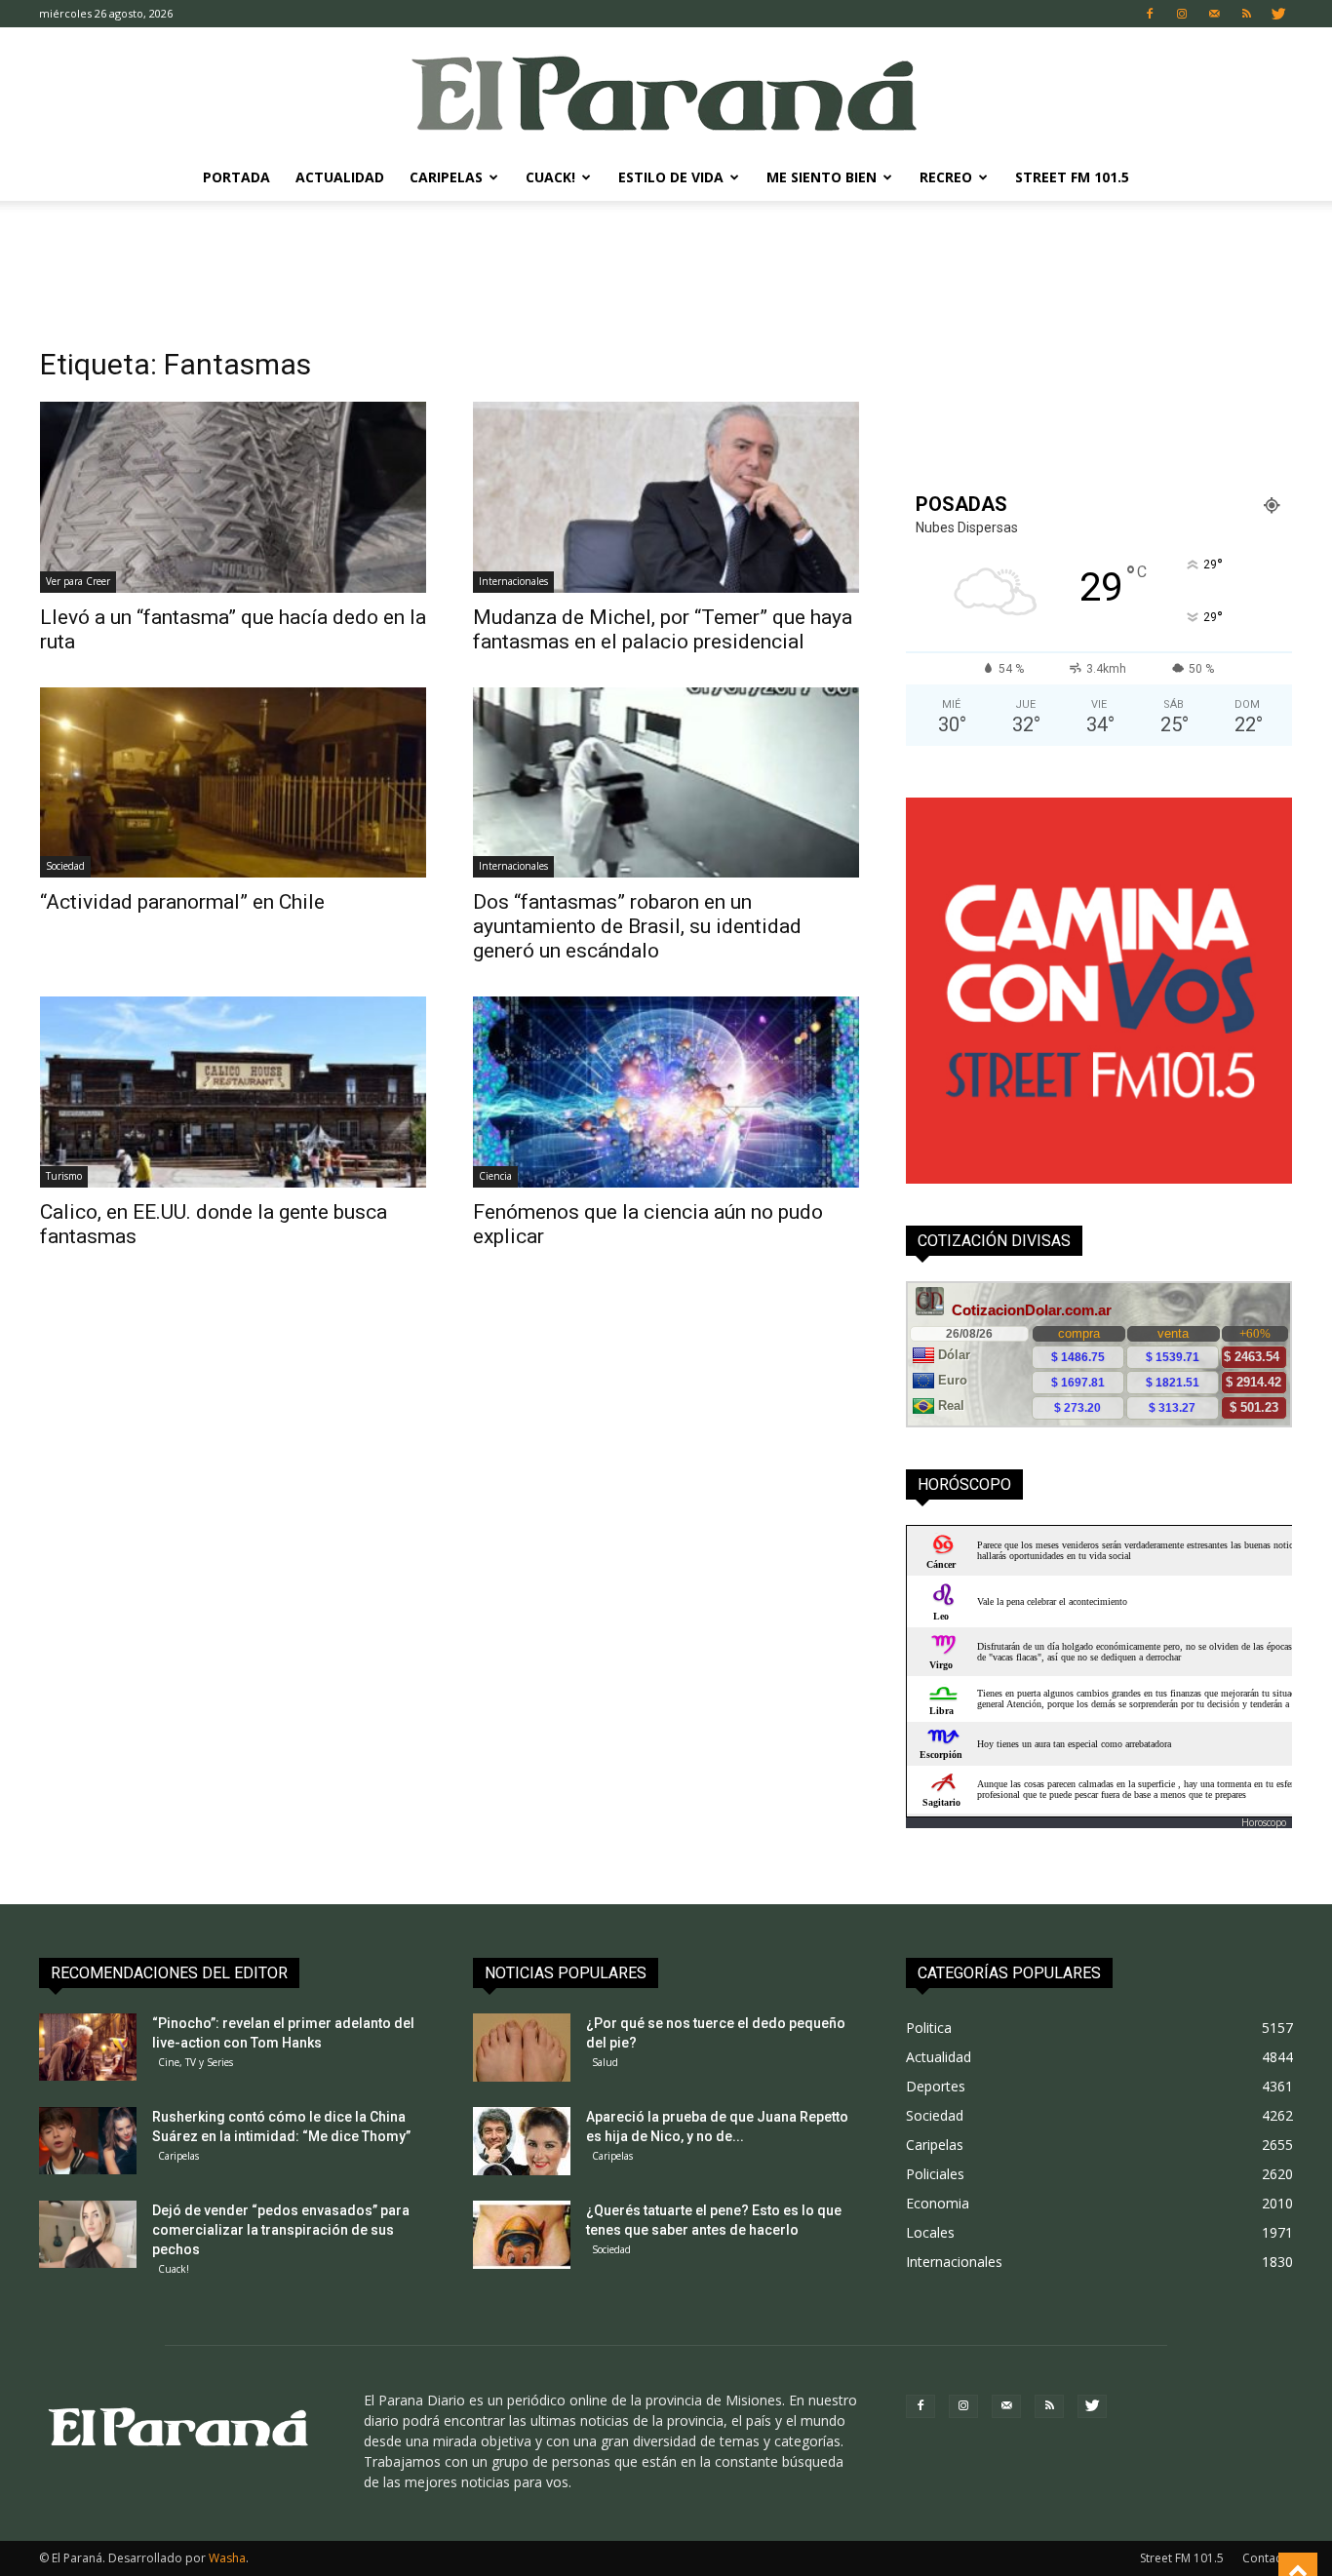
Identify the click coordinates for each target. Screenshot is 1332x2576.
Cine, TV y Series (196, 2062)
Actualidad (340, 177)
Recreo (946, 177)
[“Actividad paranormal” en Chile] (233, 783)
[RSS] (1246, 14)
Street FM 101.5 (1072, 177)
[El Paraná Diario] (666, 92)
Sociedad (65, 866)
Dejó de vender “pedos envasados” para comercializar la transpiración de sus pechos (281, 2230)
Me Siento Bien (822, 177)
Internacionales (513, 581)
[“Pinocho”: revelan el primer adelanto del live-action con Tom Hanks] (88, 2047)
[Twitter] (1278, 14)
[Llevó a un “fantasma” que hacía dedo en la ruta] (233, 497)
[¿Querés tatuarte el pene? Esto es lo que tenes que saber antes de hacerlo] (522, 2235)
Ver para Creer (78, 581)
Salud (605, 2062)
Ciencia (495, 1176)
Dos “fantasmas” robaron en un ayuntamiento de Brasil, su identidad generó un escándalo (637, 926)
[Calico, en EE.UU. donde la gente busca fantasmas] (233, 1092)
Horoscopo (1264, 1822)
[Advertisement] (666, 268)
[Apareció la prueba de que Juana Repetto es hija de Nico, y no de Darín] (522, 2141)
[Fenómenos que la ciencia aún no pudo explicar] (666, 1092)
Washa (227, 2558)
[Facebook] (1150, 14)
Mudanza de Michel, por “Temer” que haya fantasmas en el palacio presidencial (663, 629)
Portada (236, 177)
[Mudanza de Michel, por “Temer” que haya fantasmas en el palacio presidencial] (666, 497)
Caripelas (446, 177)
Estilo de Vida (671, 177)
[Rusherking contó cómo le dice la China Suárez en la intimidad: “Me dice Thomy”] (88, 2141)
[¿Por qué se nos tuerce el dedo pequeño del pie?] (522, 2048)
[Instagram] (1182, 14)
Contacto (1268, 2558)
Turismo (64, 1176)
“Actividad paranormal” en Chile (182, 902)
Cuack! (550, 177)
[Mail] (1214, 14)
